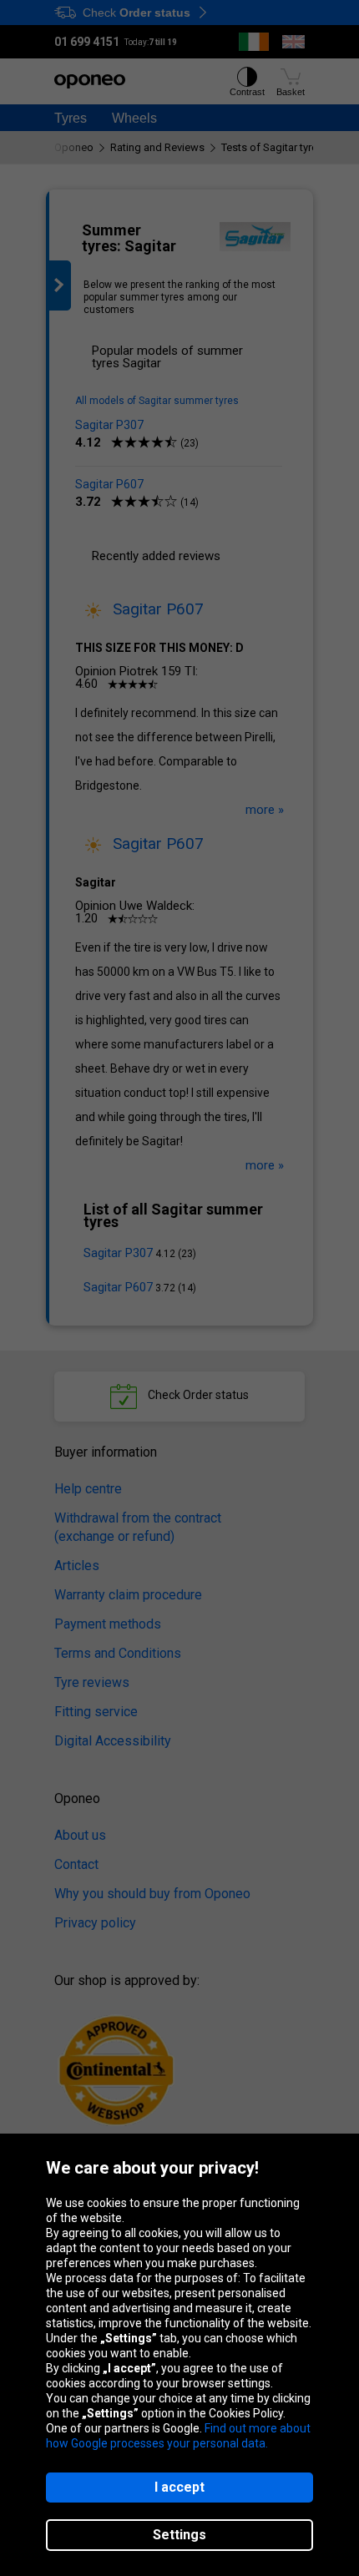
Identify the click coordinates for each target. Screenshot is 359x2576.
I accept (179, 2487)
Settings (179, 2535)
